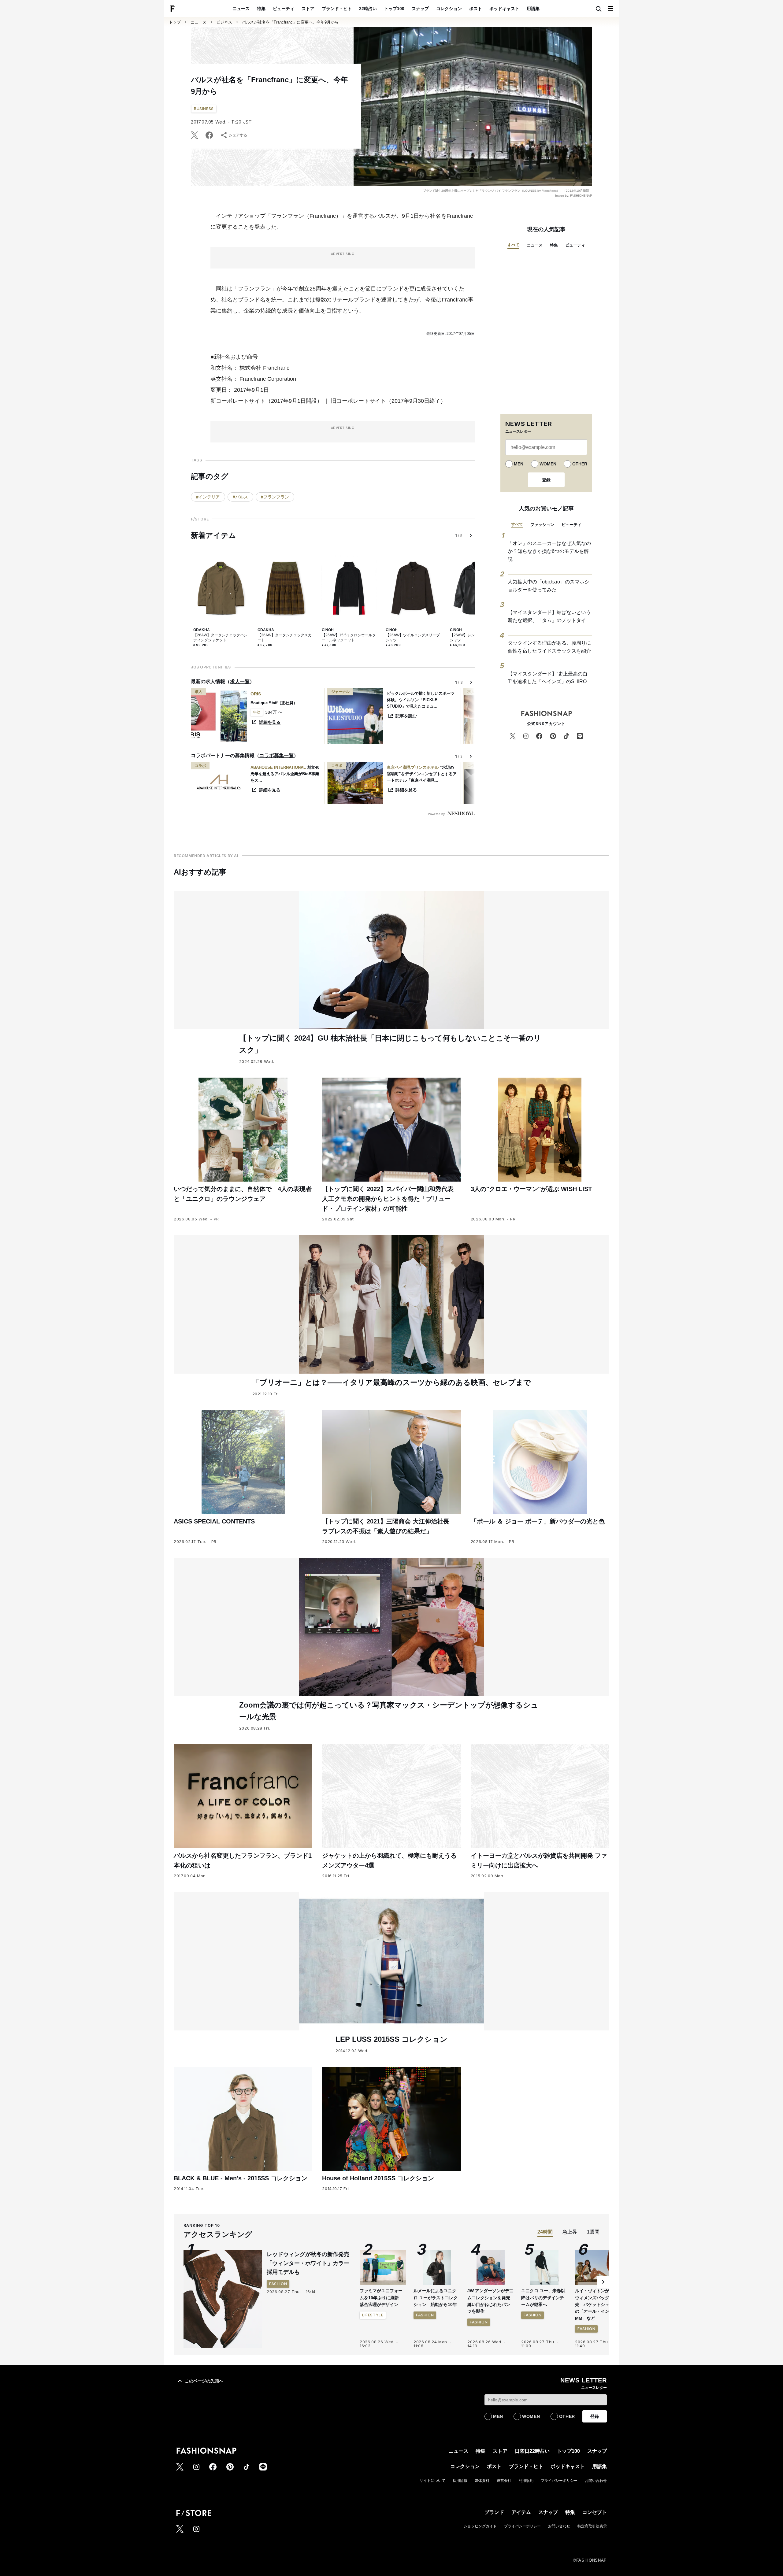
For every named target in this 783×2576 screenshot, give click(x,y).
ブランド (494, 2512)
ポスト (476, 9)
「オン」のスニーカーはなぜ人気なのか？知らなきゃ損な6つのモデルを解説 (549, 551)
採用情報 (460, 2481)
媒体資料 (482, 2481)
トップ (175, 22)
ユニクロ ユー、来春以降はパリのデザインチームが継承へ (543, 2298)
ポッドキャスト (504, 9)
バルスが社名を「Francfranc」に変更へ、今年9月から (290, 22)
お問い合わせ (596, 2481)
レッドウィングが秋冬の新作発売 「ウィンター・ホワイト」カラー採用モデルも (311, 2263)
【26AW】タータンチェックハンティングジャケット (220, 638)
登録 (546, 480)
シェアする (238, 135)
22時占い (368, 9)
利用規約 (526, 2481)
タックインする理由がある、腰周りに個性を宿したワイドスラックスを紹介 (549, 647)
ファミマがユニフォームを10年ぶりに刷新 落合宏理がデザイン (381, 2298)
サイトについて (432, 2481)
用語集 (533, 9)
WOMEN (548, 464)
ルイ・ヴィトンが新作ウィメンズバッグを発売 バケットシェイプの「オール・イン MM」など (596, 2304)
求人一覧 (240, 681)
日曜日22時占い (532, 2451)
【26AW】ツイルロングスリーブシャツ (413, 638)
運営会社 (504, 2481)
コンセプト (595, 2512)
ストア (308, 9)
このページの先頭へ (204, 2381)
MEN (519, 464)
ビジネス (224, 22)
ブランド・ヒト (337, 9)
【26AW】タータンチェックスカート (285, 638)
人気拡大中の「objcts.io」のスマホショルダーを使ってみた (549, 586)
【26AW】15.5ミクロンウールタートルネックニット (349, 638)
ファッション (542, 525)
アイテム (521, 2512)
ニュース (241, 9)
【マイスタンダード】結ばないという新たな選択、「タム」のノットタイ (549, 616)
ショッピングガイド (480, 2526)
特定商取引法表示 (592, 2526)
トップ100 (394, 9)
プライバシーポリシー (559, 2481)
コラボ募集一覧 (276, 755)
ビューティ (284, 9)
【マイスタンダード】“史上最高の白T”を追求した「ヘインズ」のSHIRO (548, 678)
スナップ (420, 9)
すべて (513, 245)
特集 (261, 9)
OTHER (580, 464)
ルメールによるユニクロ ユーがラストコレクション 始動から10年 (436, 2298)
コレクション (449, 9)
